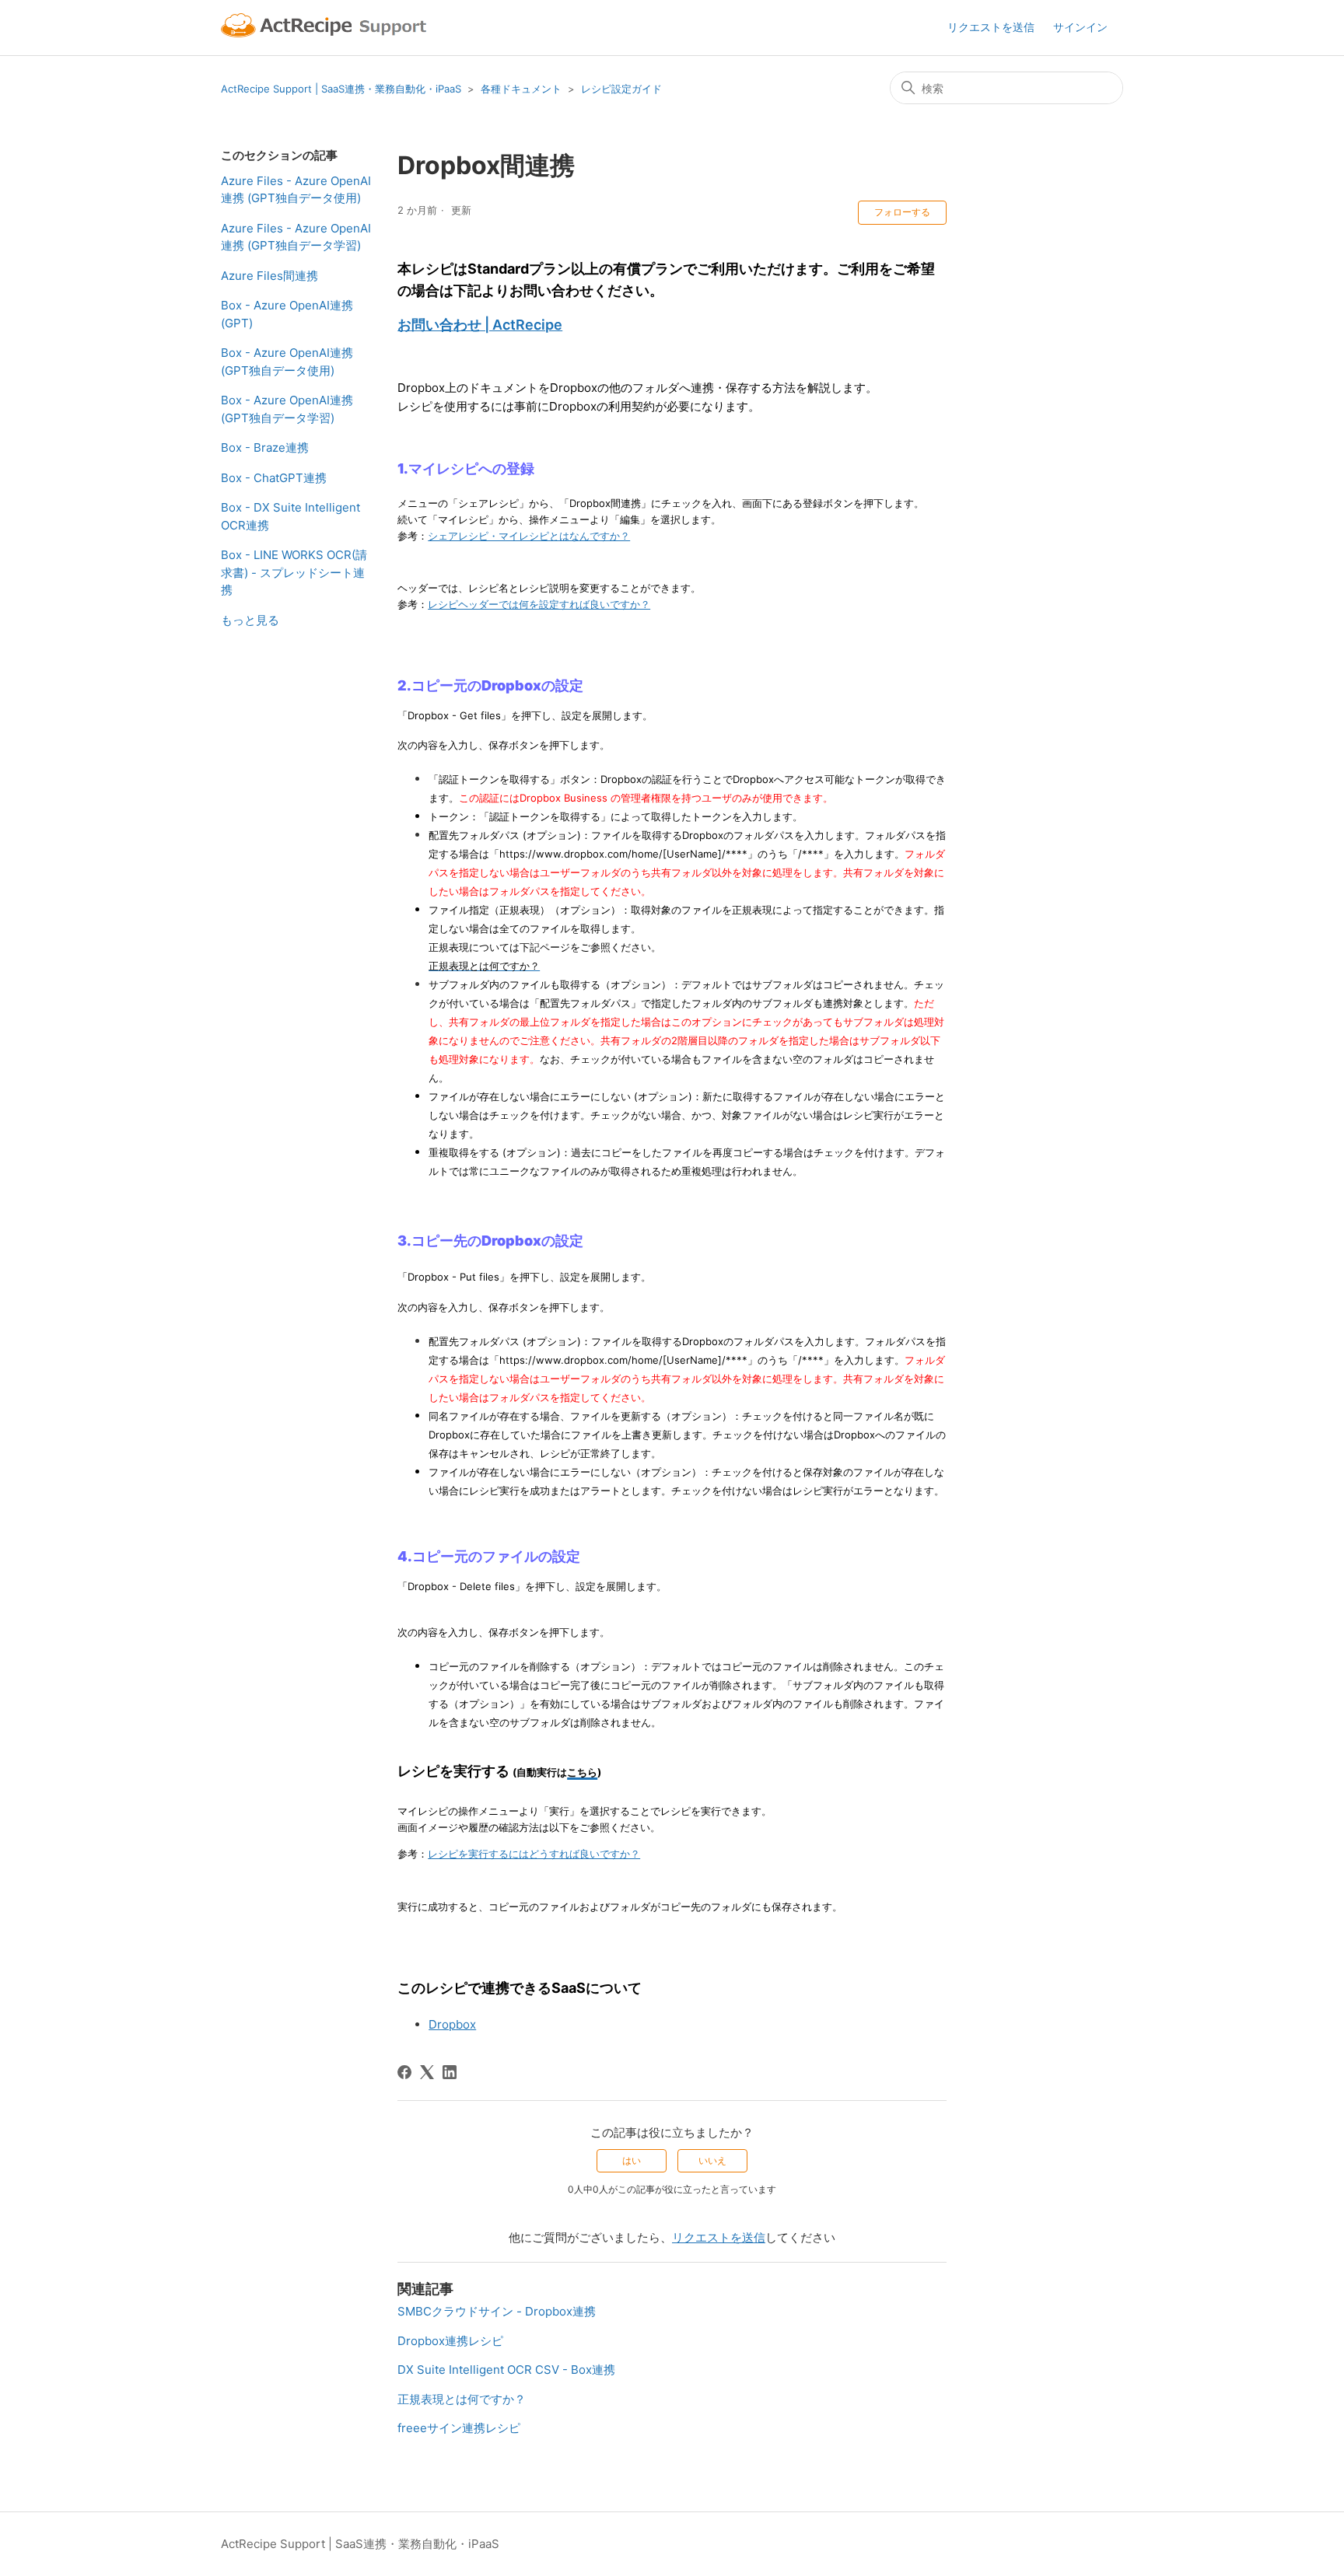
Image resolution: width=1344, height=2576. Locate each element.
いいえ (712, 2160)
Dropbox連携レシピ (450, 2341)
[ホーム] (326, 28)
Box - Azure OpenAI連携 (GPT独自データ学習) (287, 409)
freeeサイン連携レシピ (459, 2428)
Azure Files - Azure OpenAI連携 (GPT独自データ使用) (296, 190)
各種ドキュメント (521, 89)
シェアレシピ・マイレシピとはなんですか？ (529, 536)
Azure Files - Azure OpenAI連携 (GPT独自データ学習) (296, 237)
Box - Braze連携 (265, 447)
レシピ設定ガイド (621, 89)
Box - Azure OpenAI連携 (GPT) (287, 314)
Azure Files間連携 (269, 276)
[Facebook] (404, 2072)
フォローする (902, 212)
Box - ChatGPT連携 (274, 478)
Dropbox (452, 2024)
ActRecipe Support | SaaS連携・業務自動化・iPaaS (341, 89)
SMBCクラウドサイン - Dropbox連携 (497, 2311)
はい (632, 2160)
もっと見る (250, 620)
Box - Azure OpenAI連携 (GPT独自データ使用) (287, 362)
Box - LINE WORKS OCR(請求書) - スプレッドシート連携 (294, 572)
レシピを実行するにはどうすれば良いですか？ (534, 1854)
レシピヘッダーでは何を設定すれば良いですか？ (539, 604)
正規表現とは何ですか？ (462, 2399)
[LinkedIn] (450, 2072)
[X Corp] (427, 2072)
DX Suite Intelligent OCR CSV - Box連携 (506, 2370)
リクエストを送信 (991, 27)
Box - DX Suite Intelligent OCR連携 (290, 516)
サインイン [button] (1080, 27)
